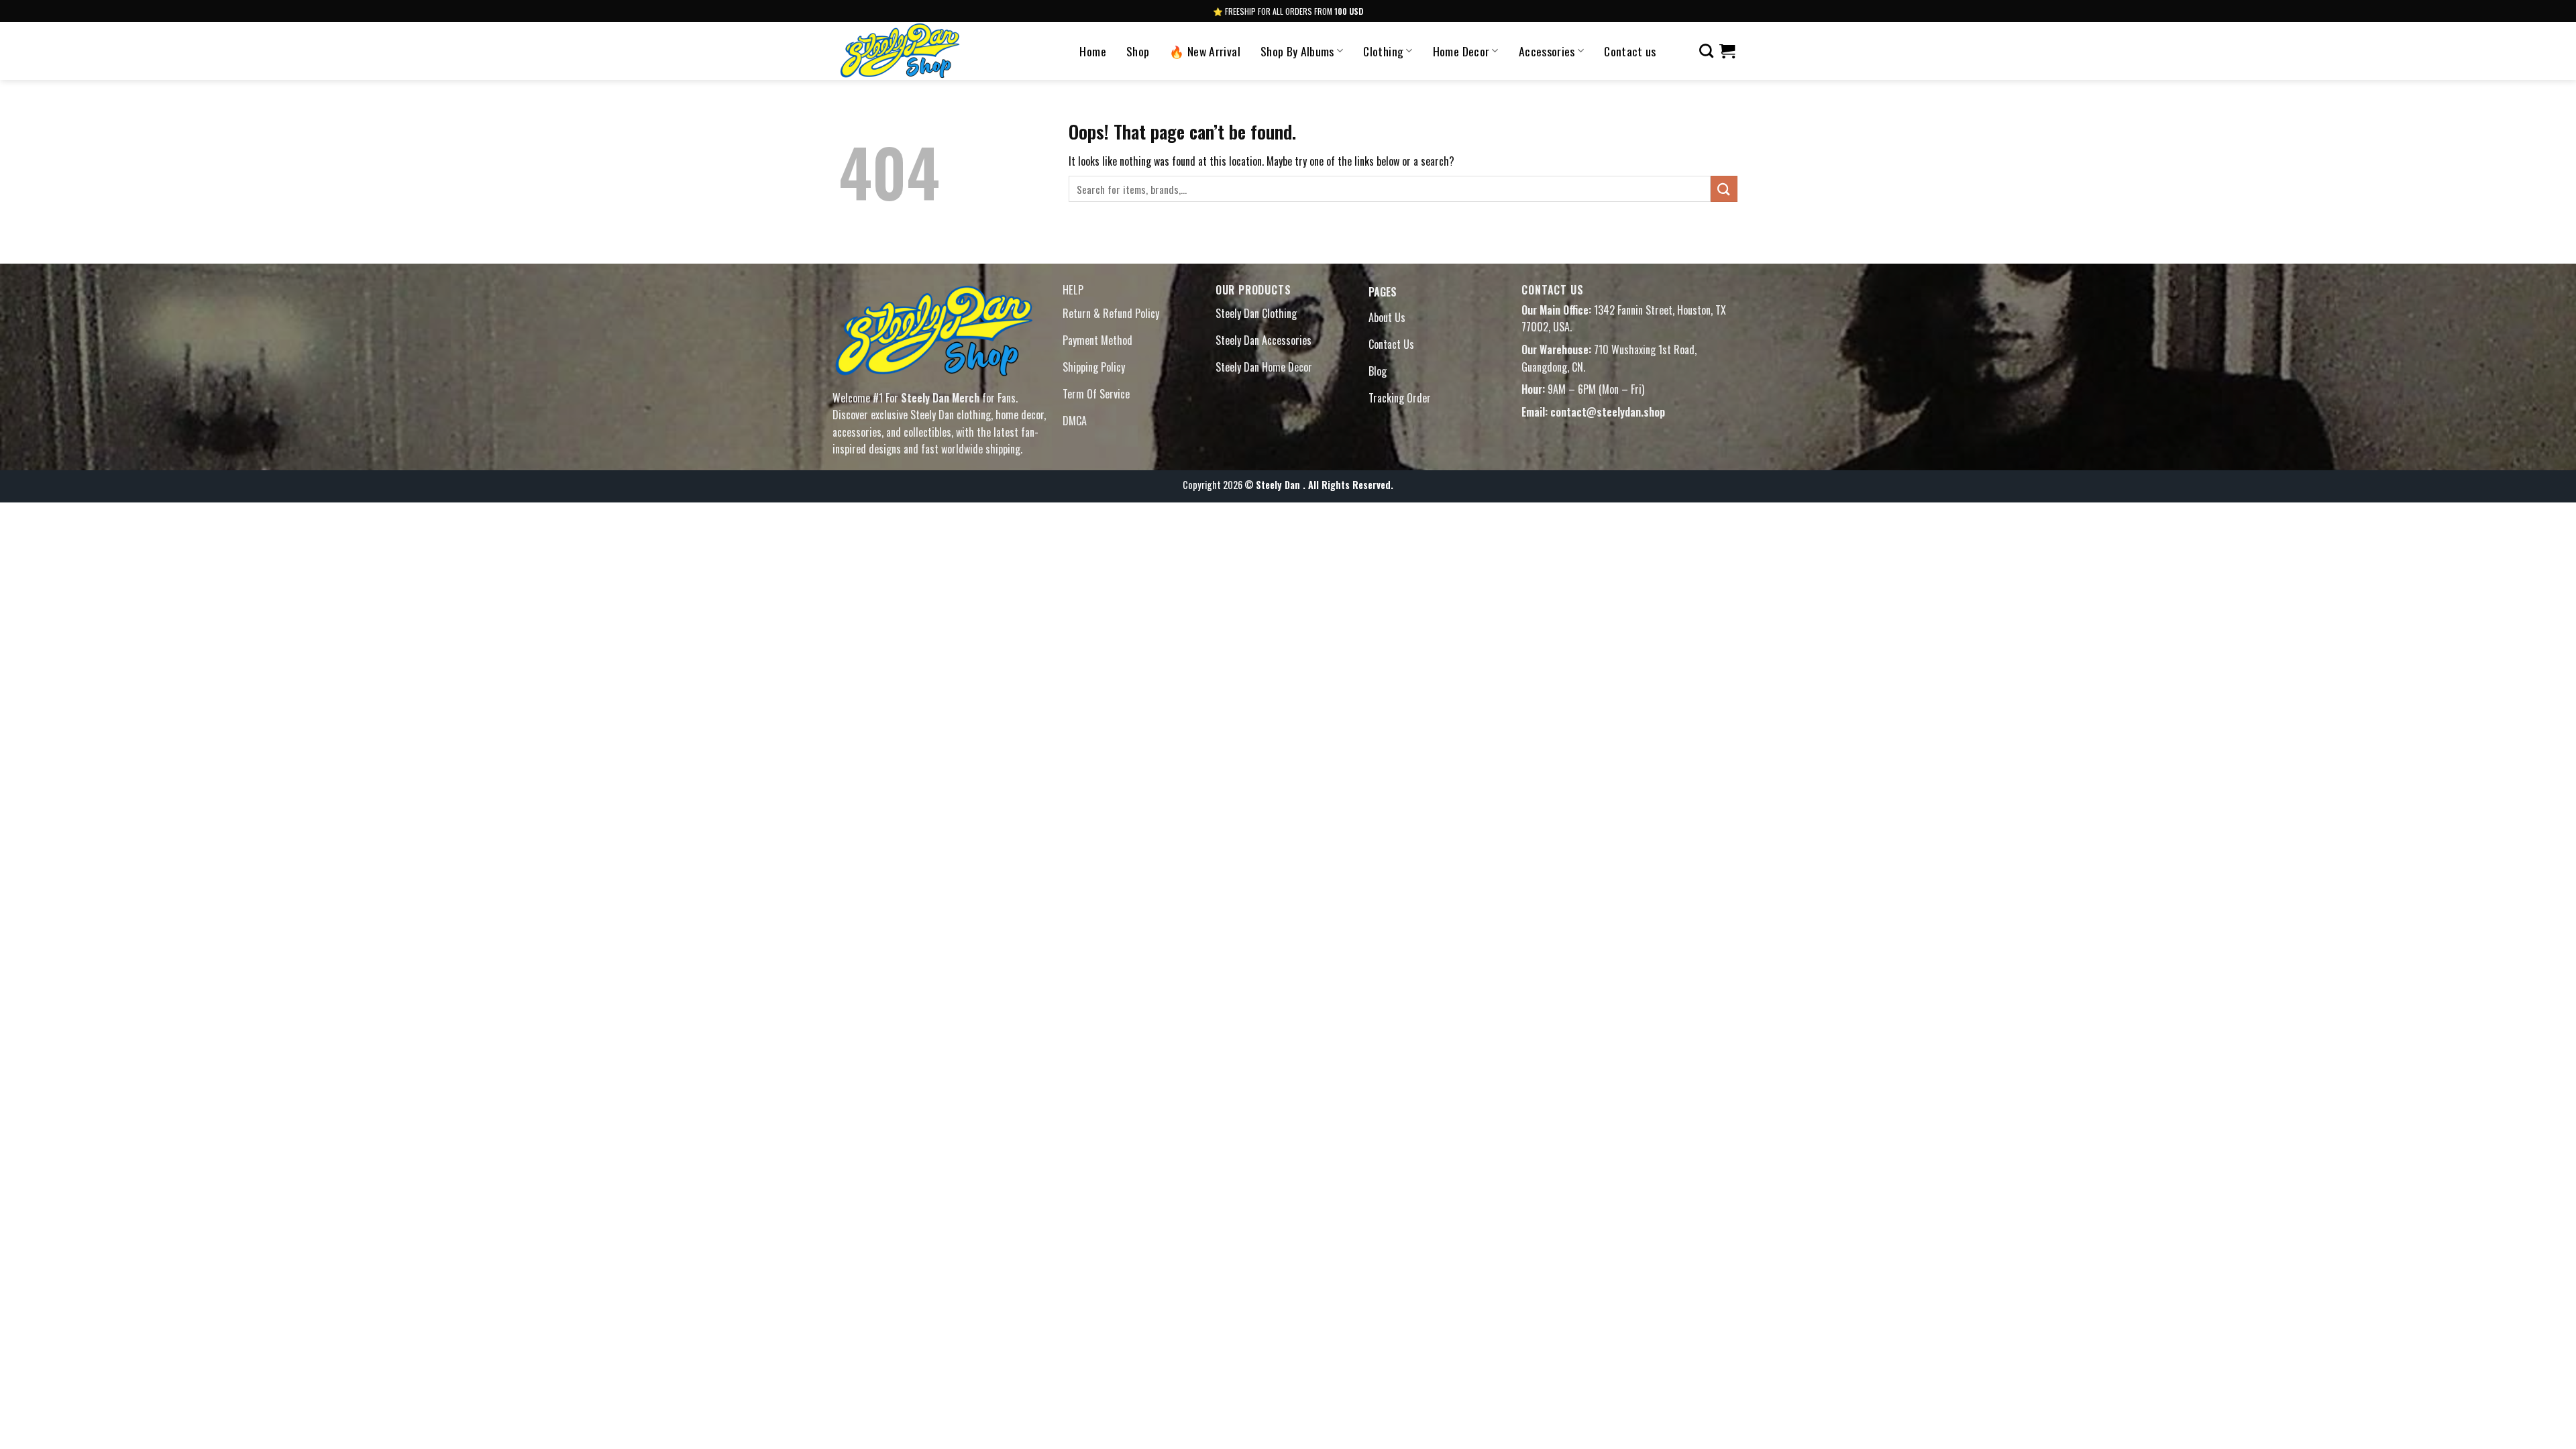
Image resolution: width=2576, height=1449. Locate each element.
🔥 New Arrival (1205, 51)
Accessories (1547, 51)
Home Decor (1461, 51)
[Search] (1706, 51)
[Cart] (1727, 51)
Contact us (1630, 51)
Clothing (1383, 51)
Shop (1138, 51)
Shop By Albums (1297, 51)
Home (1092, 51)
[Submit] (1724, 189)
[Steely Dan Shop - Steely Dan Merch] (929, 51)
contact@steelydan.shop (1608, 412)
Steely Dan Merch (940, 398)
